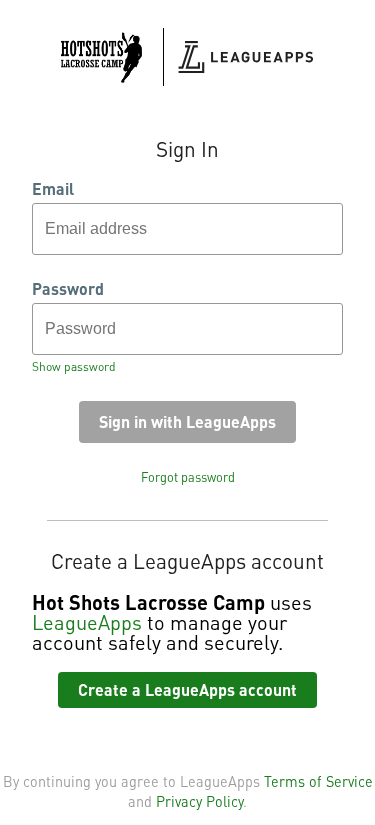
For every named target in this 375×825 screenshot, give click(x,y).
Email (53, 189)
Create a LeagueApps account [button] (187, 689)
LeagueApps (87, 622)
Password (68, 289)
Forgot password (188, 477)
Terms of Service (318, 781)
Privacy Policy (199, 801)
